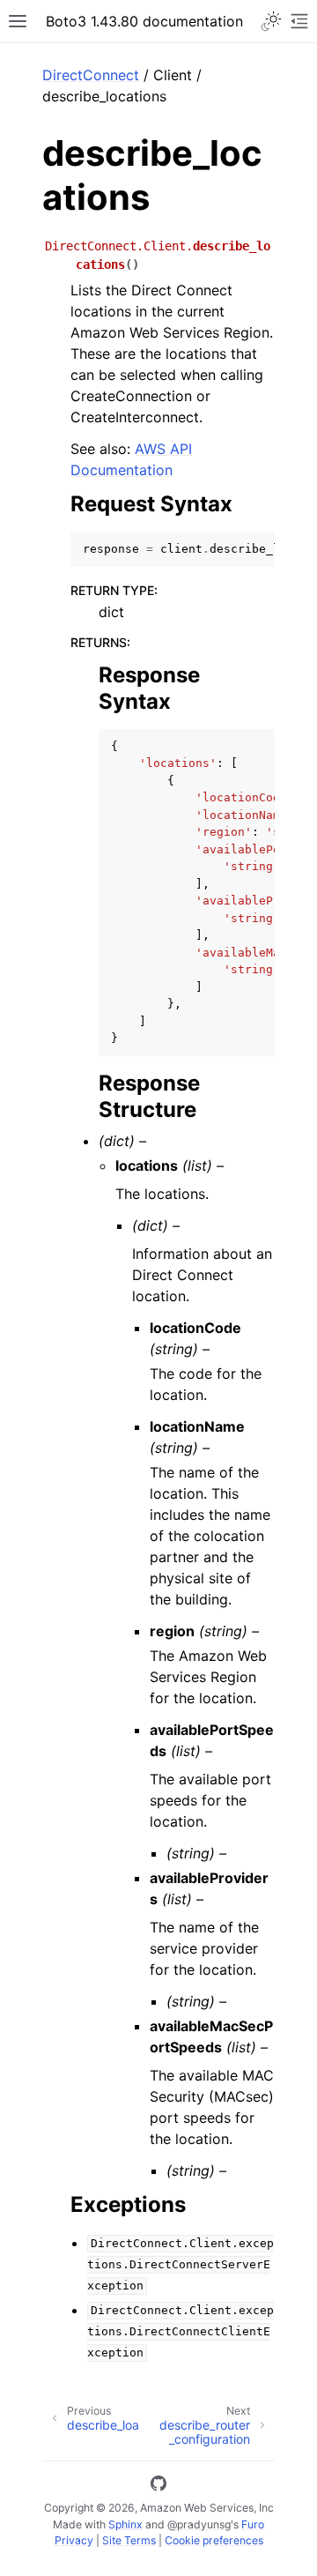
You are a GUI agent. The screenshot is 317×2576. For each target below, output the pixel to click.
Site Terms (129, 2540)
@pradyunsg (199, 2524)
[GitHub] (158, 2486)
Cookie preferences (214, 2540)
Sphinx (125, 2524)
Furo (253, 2524)
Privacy (74, 2540)
